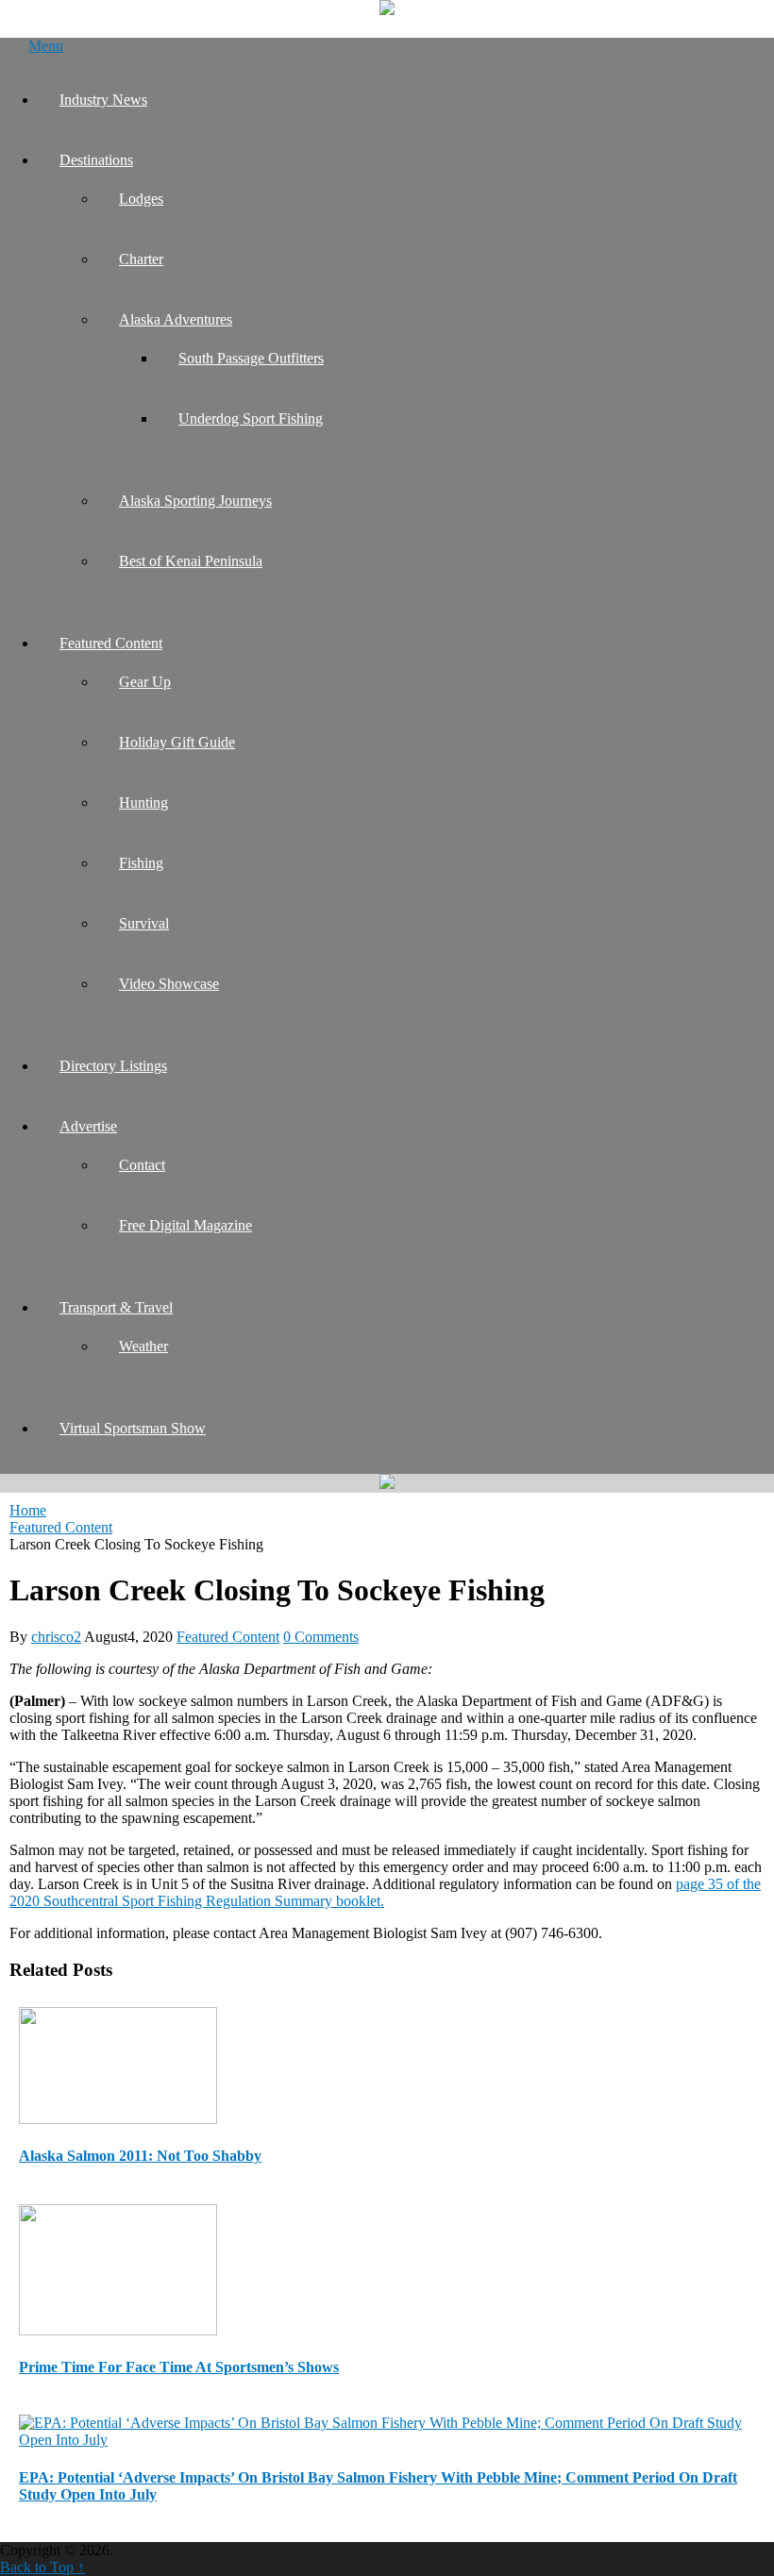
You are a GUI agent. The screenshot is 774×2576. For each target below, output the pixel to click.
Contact (142, 1165)
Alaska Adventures (176, 319)
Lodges (141, 199)
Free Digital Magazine (185, 1225)
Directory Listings (113, 1066)
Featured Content (111, 643)
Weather (143, 1346)
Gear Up (145, 682)
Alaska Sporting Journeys (195, 501)
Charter (141, 259)
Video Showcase (169, 984)
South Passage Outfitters (251, 358)
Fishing (141, 863)
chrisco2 (56, 1637)
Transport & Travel (116, 1307)
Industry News (103, 100)
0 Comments (321, 1637)
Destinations (96, 160)
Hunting (143, 803)
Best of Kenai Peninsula (191, 561)
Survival (144, 923)
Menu (46, 46)
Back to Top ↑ (42, 2567)
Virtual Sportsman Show (133, 1428)
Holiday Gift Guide (177, 742)
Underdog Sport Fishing (251, 418)
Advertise (88, 1126)
